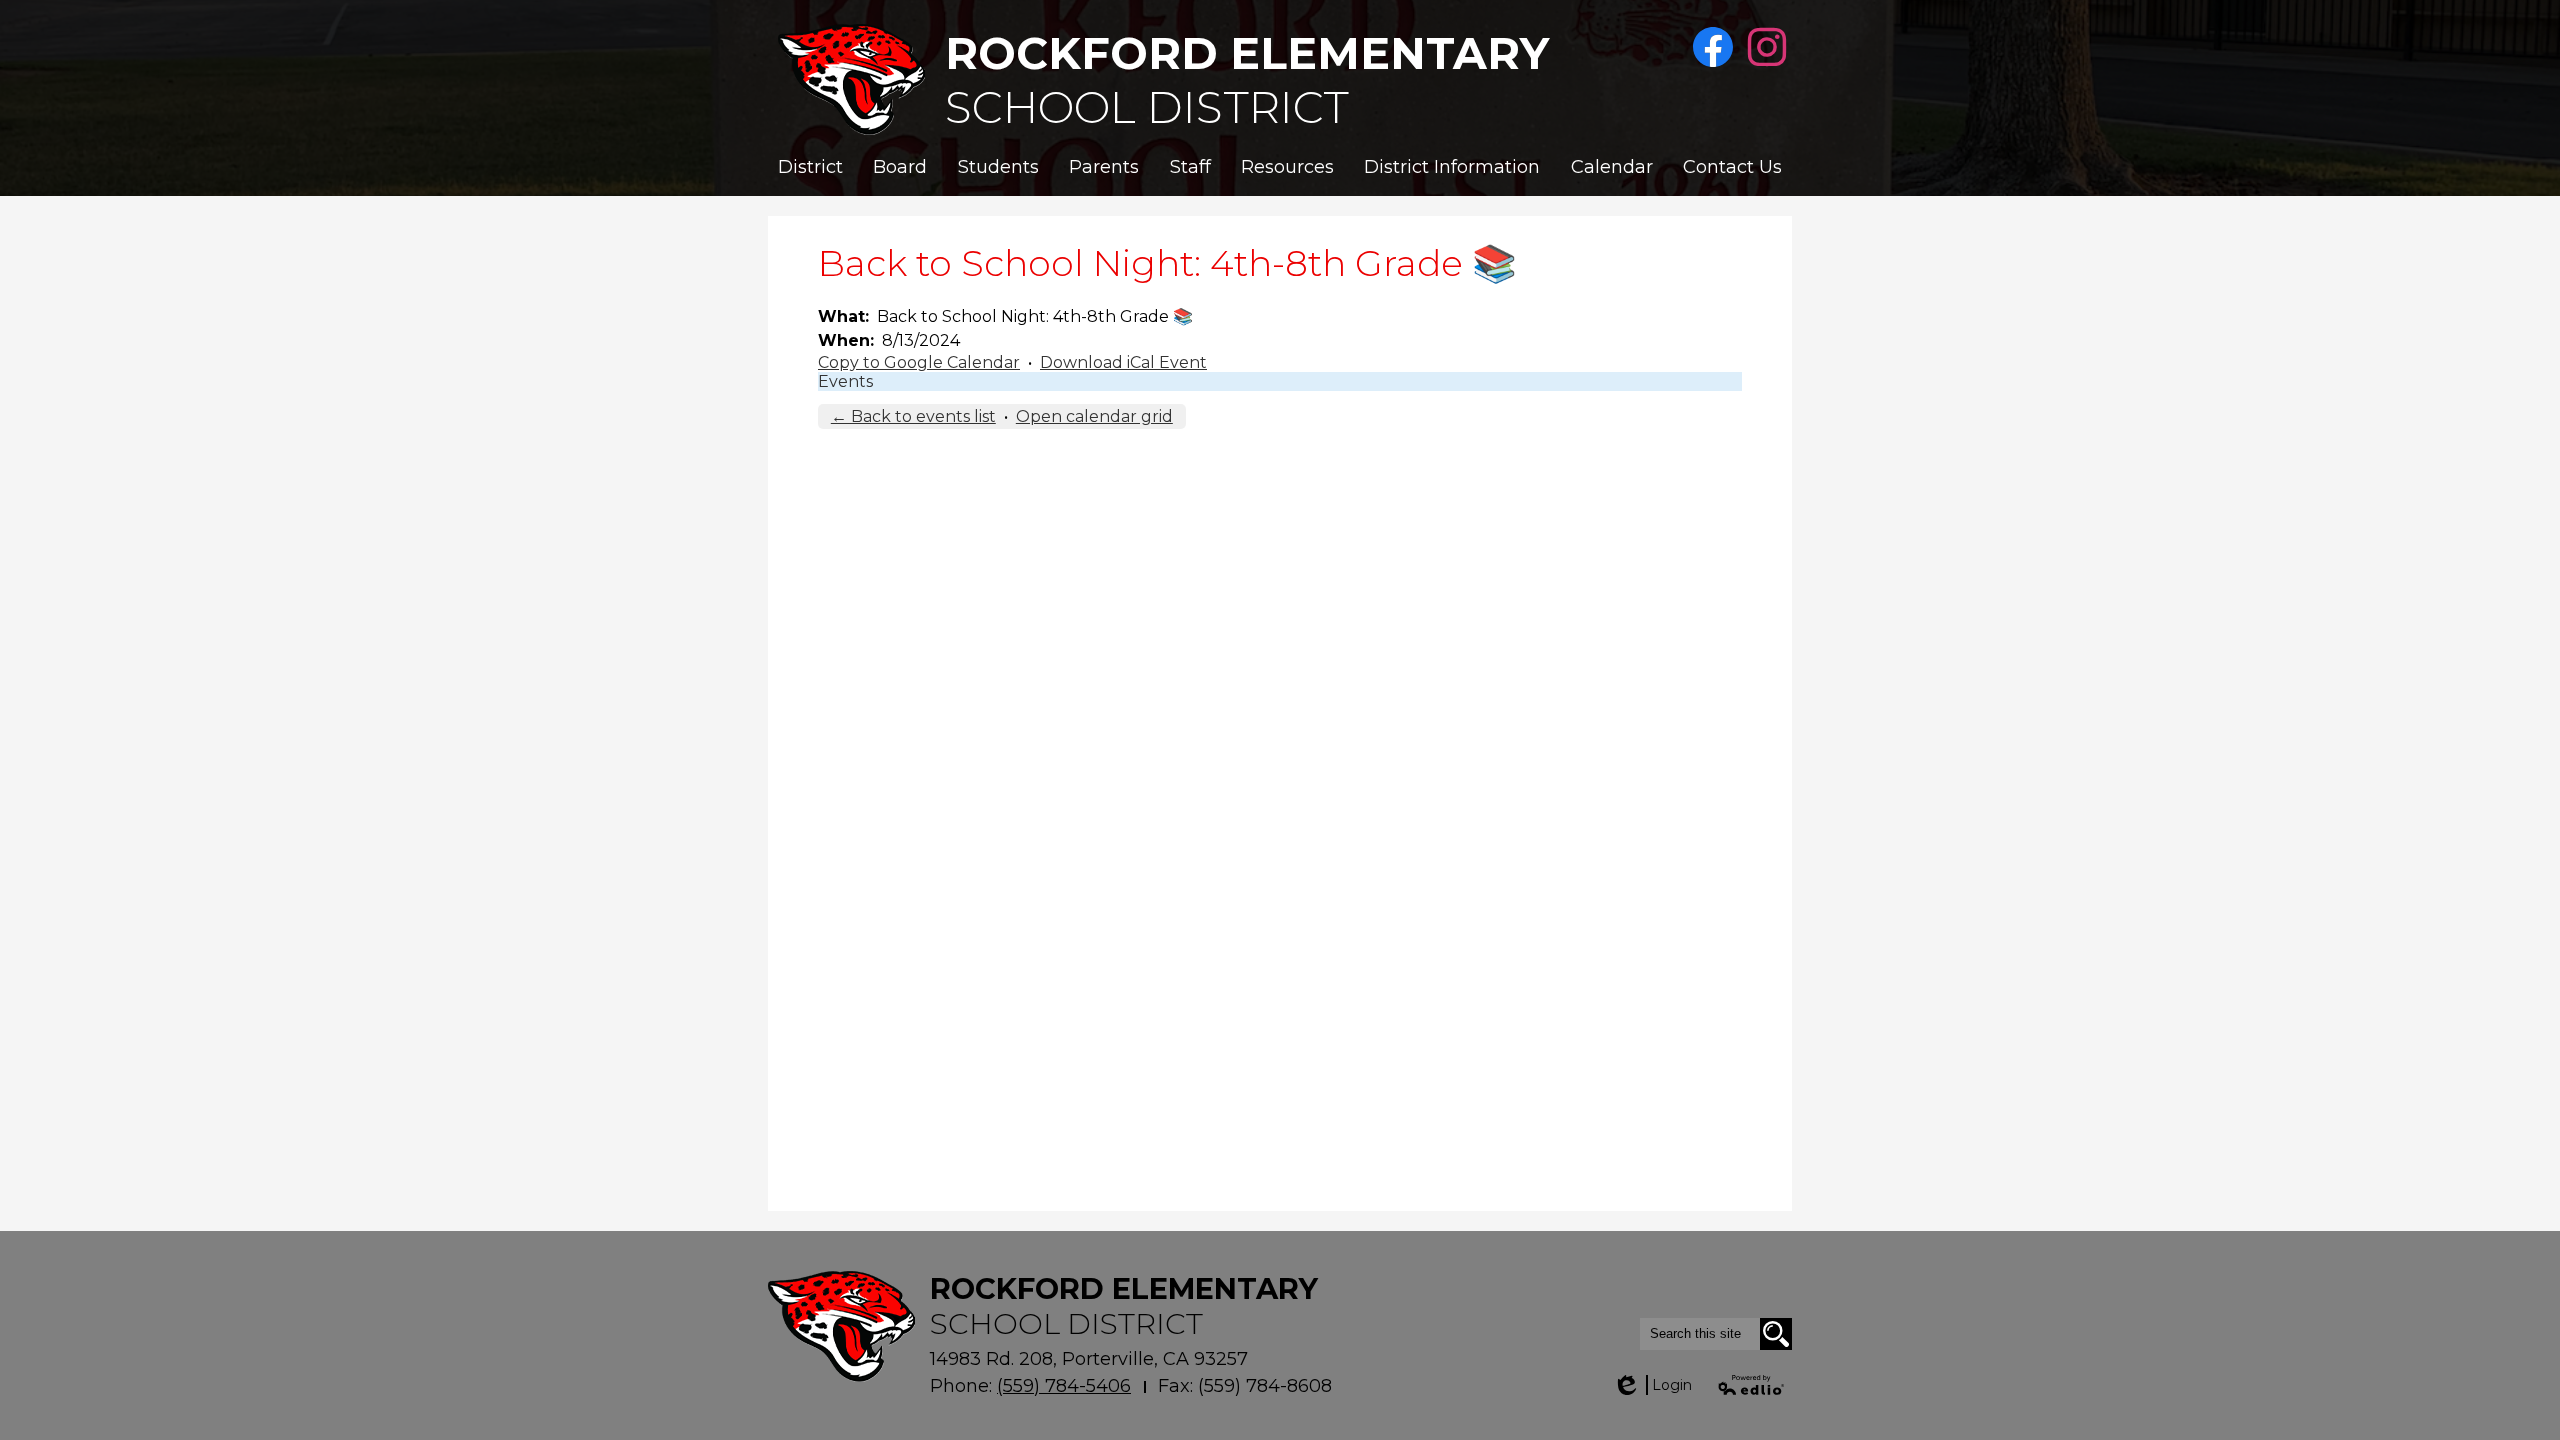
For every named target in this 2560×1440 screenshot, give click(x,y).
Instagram (1767, 46)
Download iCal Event (1123, 362)
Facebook (1713, 46)
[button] (810, 167)
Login (1652, 1385)
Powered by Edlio (1752, 1385)
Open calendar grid (1094, 416)
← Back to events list (913, 416)
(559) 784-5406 (1064, 1386)
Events (845, 381)
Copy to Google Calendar (919, 362)
